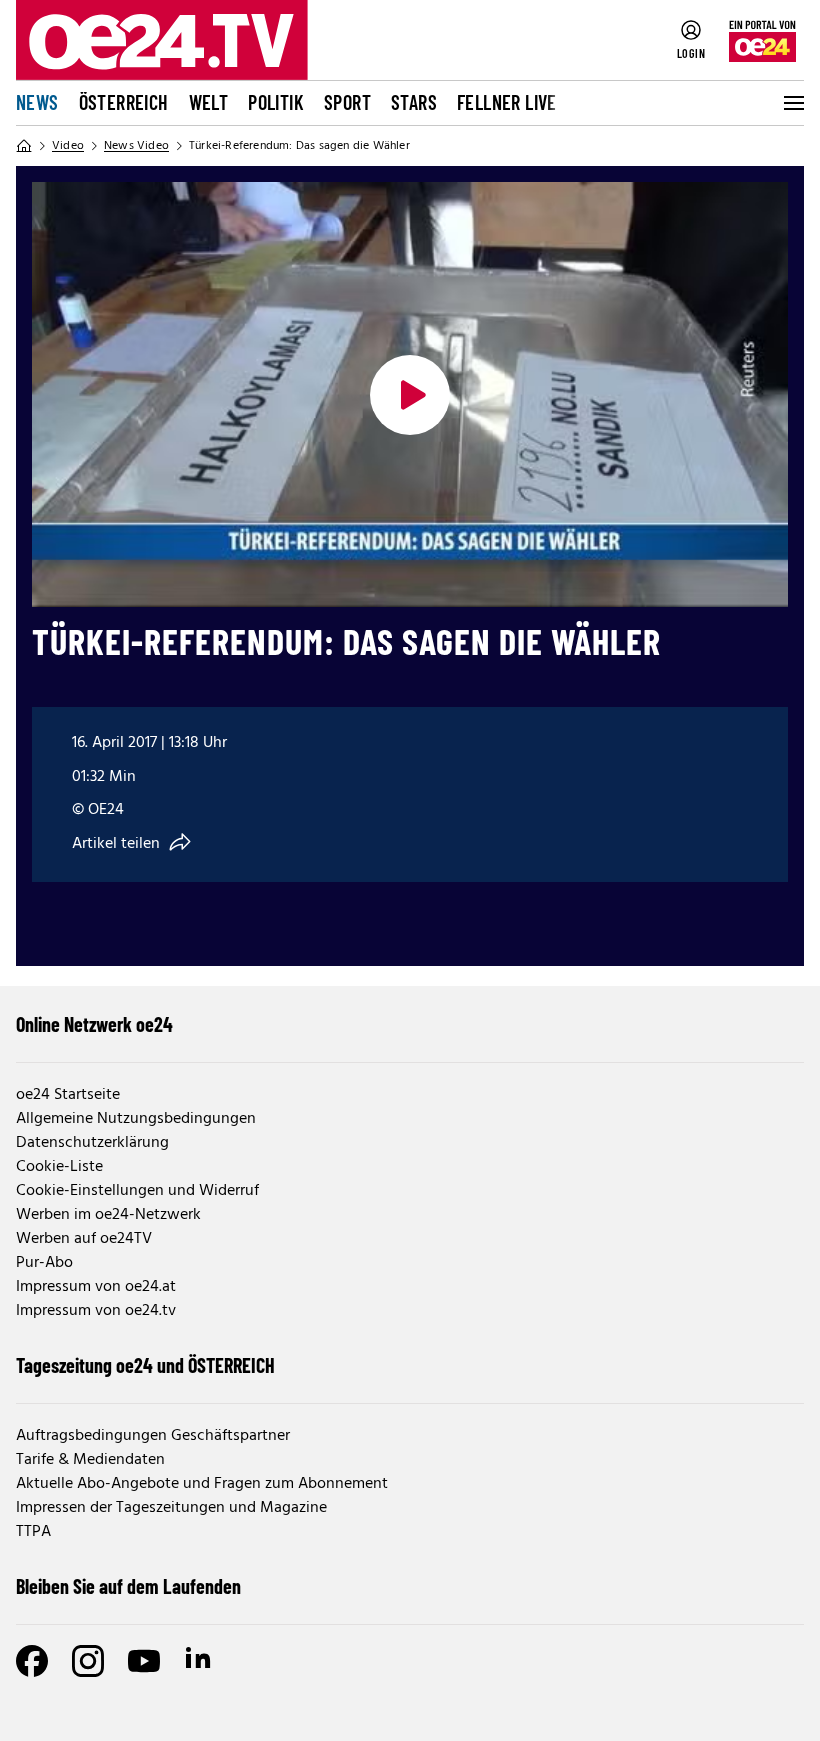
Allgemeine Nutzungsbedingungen (136, 1119)
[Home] (24, 146)
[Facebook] (32, 1661)
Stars (414, 102)
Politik (276, 102)
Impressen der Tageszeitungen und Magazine (171, 1508)
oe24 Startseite (68, 1095)
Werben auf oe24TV (84, 1239)
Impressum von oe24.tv (96, 1311)
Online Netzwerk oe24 (94, 1024)
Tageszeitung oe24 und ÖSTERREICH (145, 1365)
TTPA (33, 1532)
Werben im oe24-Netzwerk (108, 1215)
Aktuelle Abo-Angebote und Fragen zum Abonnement (202, 1484)
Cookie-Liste (59, 1167)
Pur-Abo (44, 1263)
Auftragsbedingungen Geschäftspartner (153, 1436)
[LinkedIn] (200, 1661)
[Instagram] (88, 1661)
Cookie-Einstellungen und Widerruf (137, 1191)
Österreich (124, 102)
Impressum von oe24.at (96, 1287)
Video (68, 146)
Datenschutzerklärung (92, 1143)
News (37, 102)
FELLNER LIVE (507, 102)
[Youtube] (144, 1661)
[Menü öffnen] (792, 103)
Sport (347, 102)
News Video (136, 146)
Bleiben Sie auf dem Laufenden (128, 1586)
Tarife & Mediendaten (90, 1460)
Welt (209, 102)
